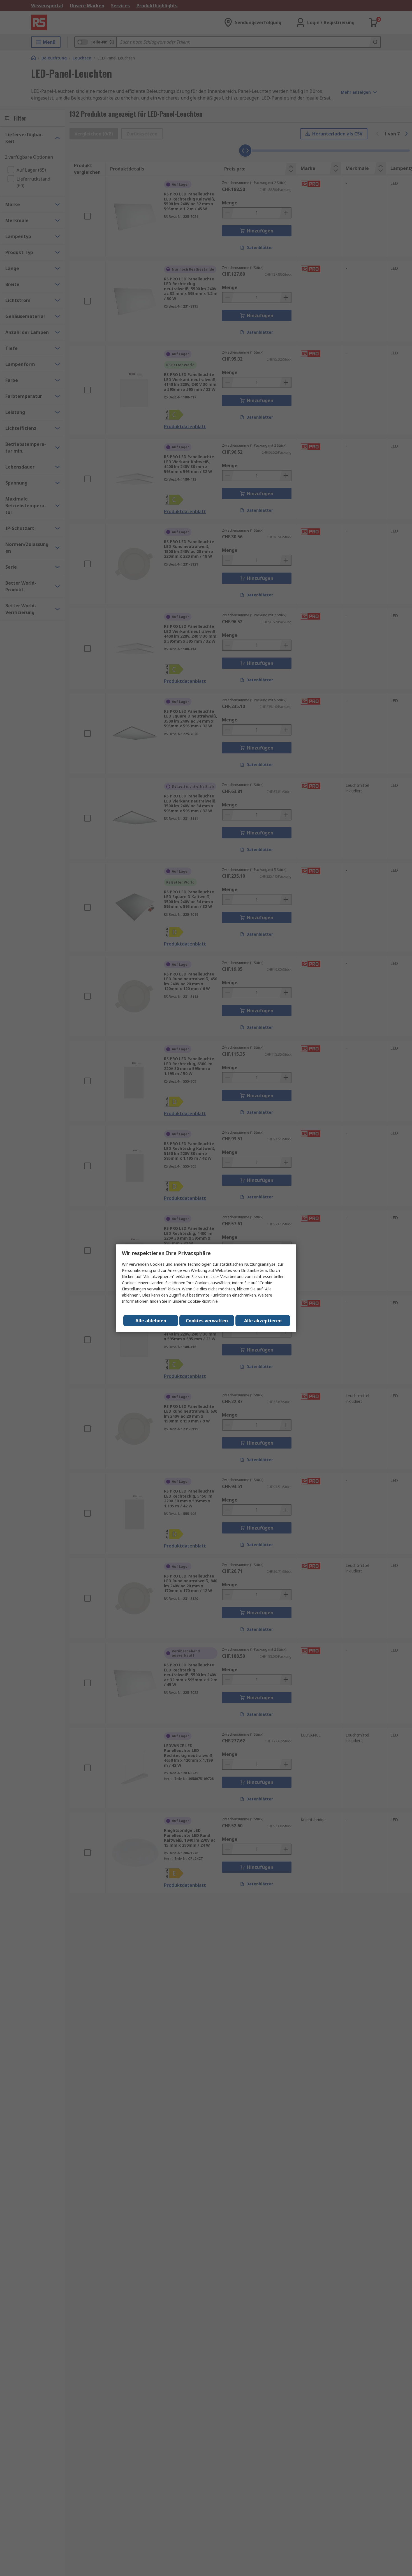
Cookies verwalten (207, 1321)
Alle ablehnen (151, 1321)
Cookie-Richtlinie (203, 1301)
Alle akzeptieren (263, 1321)
